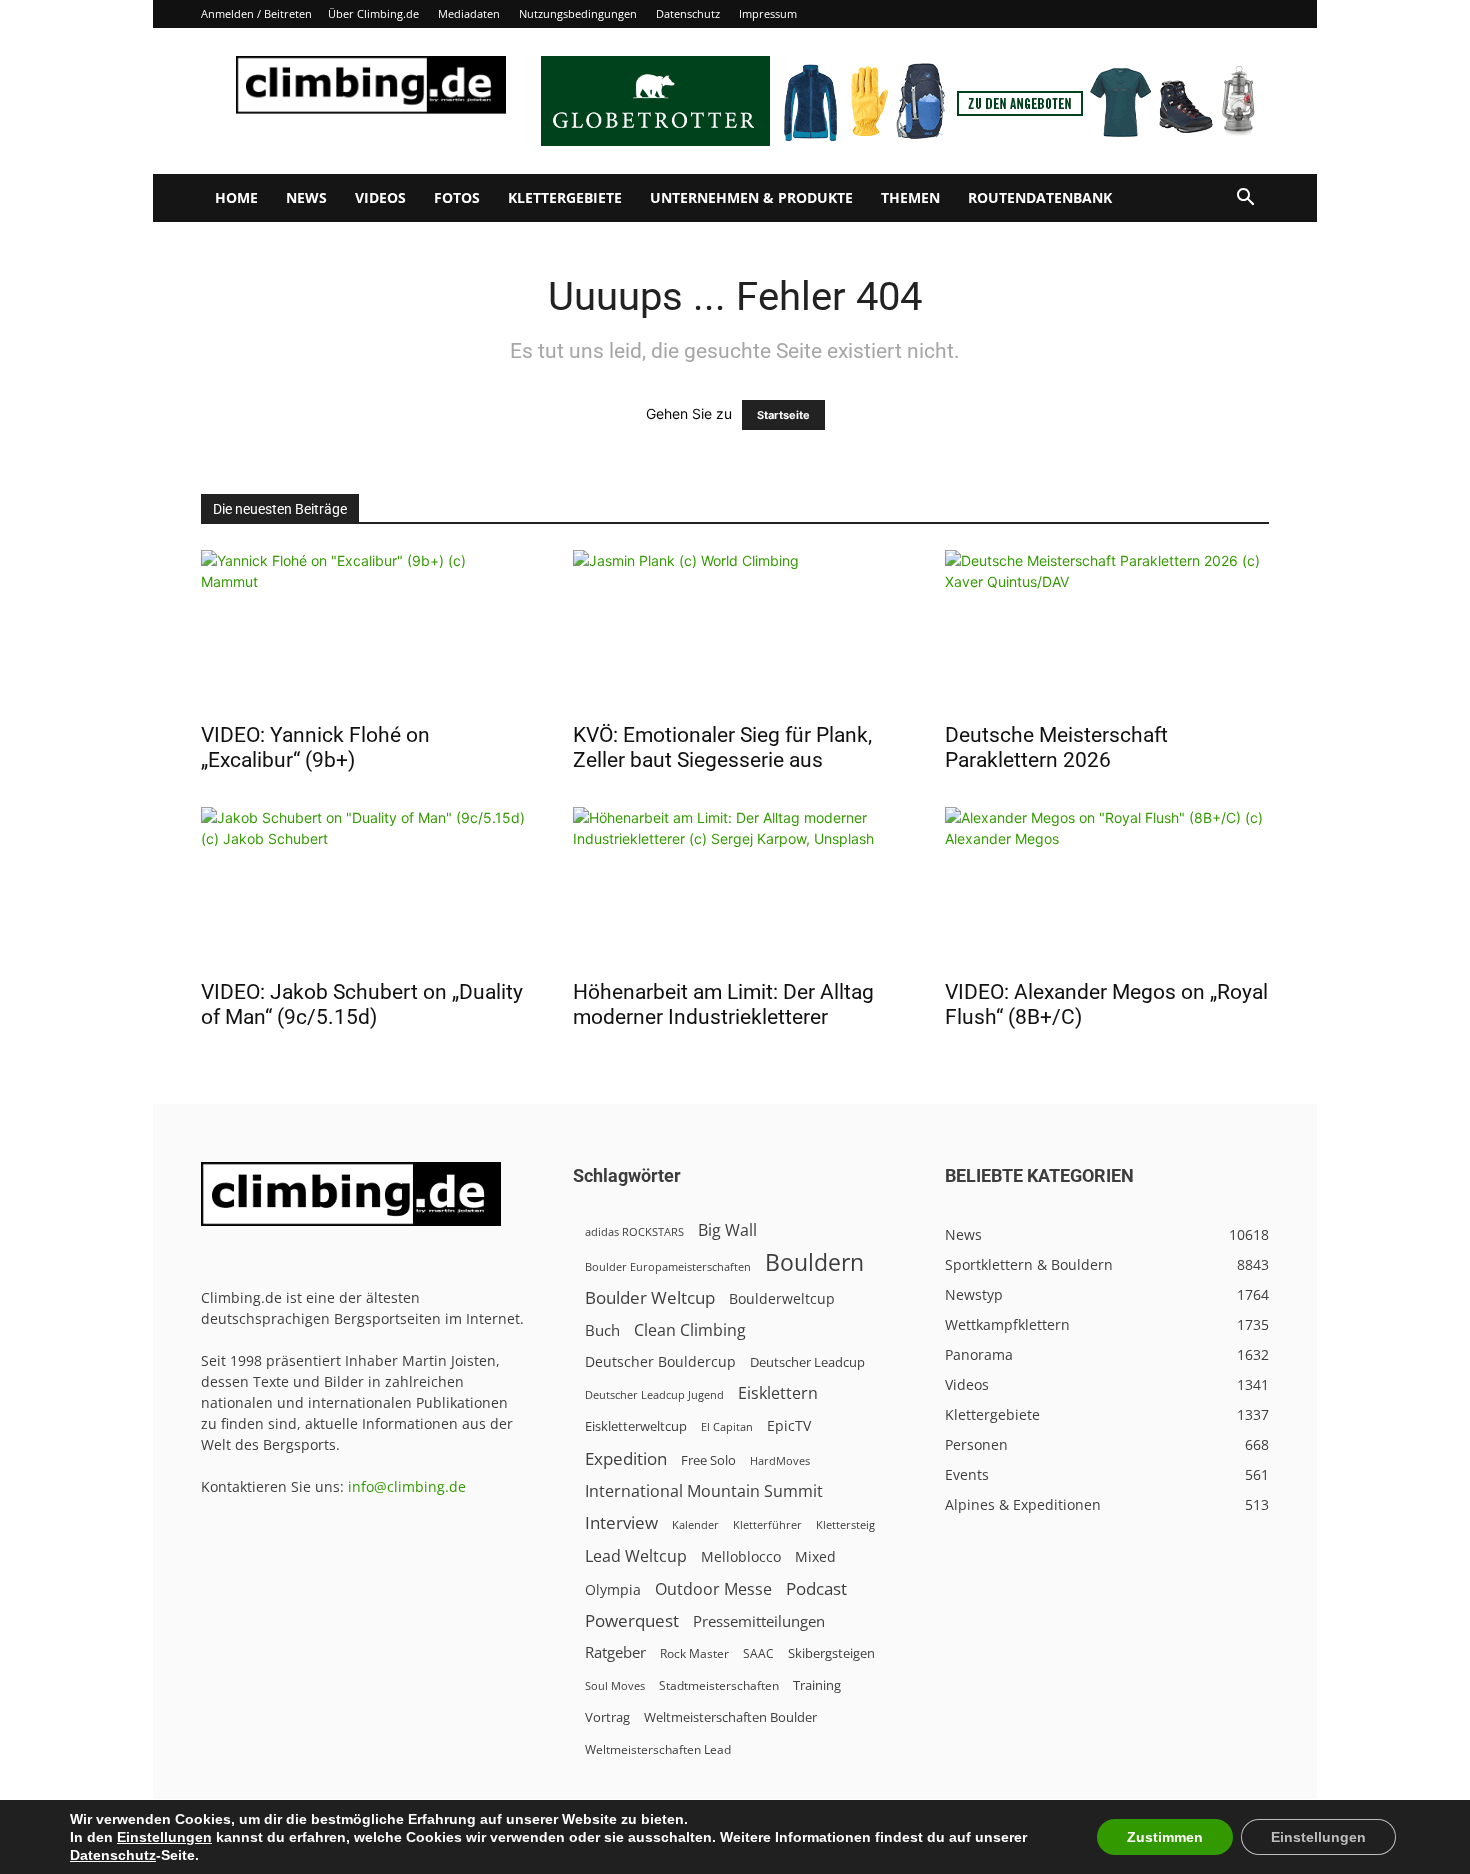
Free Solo (708, 1460)
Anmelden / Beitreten (256, 13)
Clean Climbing (690, 1330)
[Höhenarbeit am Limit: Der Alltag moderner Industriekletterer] (735, 887)
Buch (602, 1330)
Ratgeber (615, 1652)
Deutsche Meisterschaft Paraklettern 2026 (1056, 747)
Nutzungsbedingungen (578, 13)
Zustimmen (1165, 1837)
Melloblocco (741, 1556)
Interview (621, 1522)
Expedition (626, 1458)
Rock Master (694, 1653)
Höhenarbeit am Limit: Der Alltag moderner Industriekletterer (723, 1004)
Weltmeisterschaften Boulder (730, 1717)
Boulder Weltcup (650, 1297)
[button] (1245, 199)
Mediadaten (469, 13)
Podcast (816, 1588)
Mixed (815, 1557)
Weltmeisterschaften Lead (658, 1749)
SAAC (758, 1653)
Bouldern (814, 1262)
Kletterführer (767, 1525)
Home (236, 197)
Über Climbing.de (373, 13)
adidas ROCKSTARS (634, 1231)
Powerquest (632, 1620)
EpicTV (789, 1425)
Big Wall (727, 1230)
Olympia (613, 1589)
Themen (910, 197)
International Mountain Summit (704, 1491)
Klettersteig (845, 1524)
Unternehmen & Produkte (751, 197)
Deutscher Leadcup (807, 1362)
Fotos (457, 197)
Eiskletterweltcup (636, 1426)
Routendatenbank (1040, 197)
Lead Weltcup (636, 1556)
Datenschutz (688, 13)
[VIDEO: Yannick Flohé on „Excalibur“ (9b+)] (363, 630)
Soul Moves (615, 1685)
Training (817, 1685)
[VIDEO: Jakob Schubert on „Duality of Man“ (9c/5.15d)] (363, 887)
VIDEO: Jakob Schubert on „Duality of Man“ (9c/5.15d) (362, 1004)
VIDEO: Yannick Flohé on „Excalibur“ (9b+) (315, 747)
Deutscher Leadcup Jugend (654, 1394)
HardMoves (780, 1460)
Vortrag (607, 1717)
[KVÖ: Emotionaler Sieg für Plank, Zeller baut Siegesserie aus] (735, 630)
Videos (380, 197)
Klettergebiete (565, 197)
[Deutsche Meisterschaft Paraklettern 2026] (1107, 630)
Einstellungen (164, 1837)
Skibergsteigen (831, 1653)
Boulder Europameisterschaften (668, 1266)
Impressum (768, 13)
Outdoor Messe (713, 1589)
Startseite (783, 415)
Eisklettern (778, 1393)
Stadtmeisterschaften (719, 1685)
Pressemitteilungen (759, 1621)
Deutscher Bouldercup (660, 1361)
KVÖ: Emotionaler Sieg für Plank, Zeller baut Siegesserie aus (722, 747)
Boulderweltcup (782, 1299)
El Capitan (727, 1427)
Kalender (695, 1524)
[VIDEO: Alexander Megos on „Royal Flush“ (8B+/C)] (1107, 887)
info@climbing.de (407, 1486)
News (306, 197)
